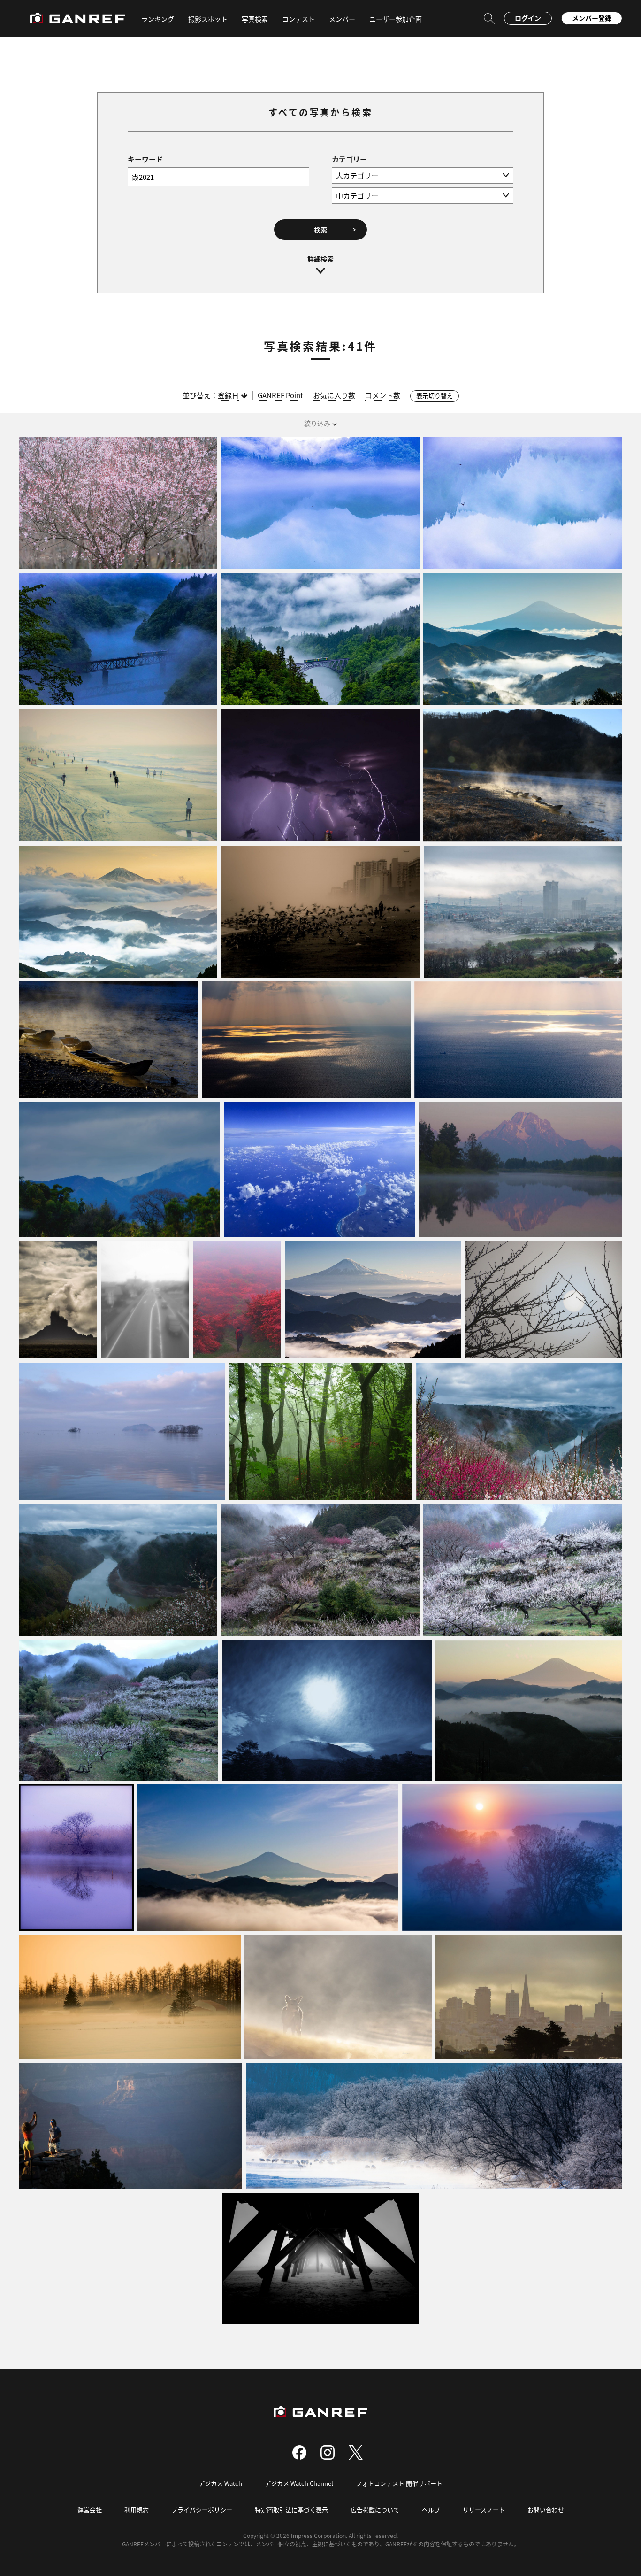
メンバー (342, 19)
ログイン (528, 18)
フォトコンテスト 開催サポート (399, 2483)
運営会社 (90, 2510)
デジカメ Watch (220, 2483)
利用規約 (137, 2510)
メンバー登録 (592, 18)
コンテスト (298, 19)
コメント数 (383, 395)
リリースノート (484, 2510)
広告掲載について (375, 2510)
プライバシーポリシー (202, 2510)
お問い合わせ (546, 2510)
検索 (320, 230)
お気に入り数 (334, 395)
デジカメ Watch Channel (299, 2483)
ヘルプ (431, 2510)
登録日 (228, 395)
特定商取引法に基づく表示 (291, 2510)
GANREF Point (280, 395)
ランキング (158, 19)
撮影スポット (208, 19)
